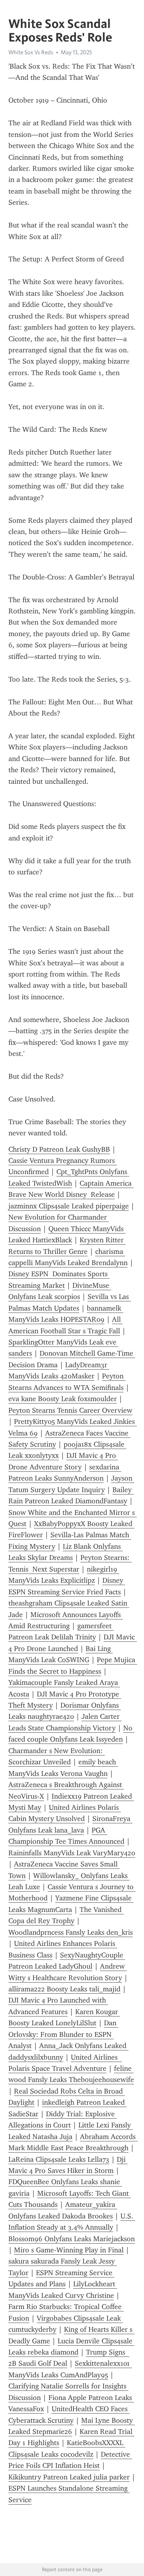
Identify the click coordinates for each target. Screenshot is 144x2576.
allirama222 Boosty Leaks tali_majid (64, 1989)
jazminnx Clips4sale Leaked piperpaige (69, 1206)
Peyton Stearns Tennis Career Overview (70, 1410)
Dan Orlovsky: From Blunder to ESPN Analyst (63, 2034)
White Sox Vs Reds (31, 52)
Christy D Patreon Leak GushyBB (59, 1149)
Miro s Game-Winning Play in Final (69, 2250)
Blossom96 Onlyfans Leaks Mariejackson (72, 2239)
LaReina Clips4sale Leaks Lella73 (59, 2159)
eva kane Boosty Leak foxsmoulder (63, 1399)
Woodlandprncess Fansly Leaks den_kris (71, 1932)
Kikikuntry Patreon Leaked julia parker (69, 2477)
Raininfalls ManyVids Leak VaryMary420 (72, 1853)
